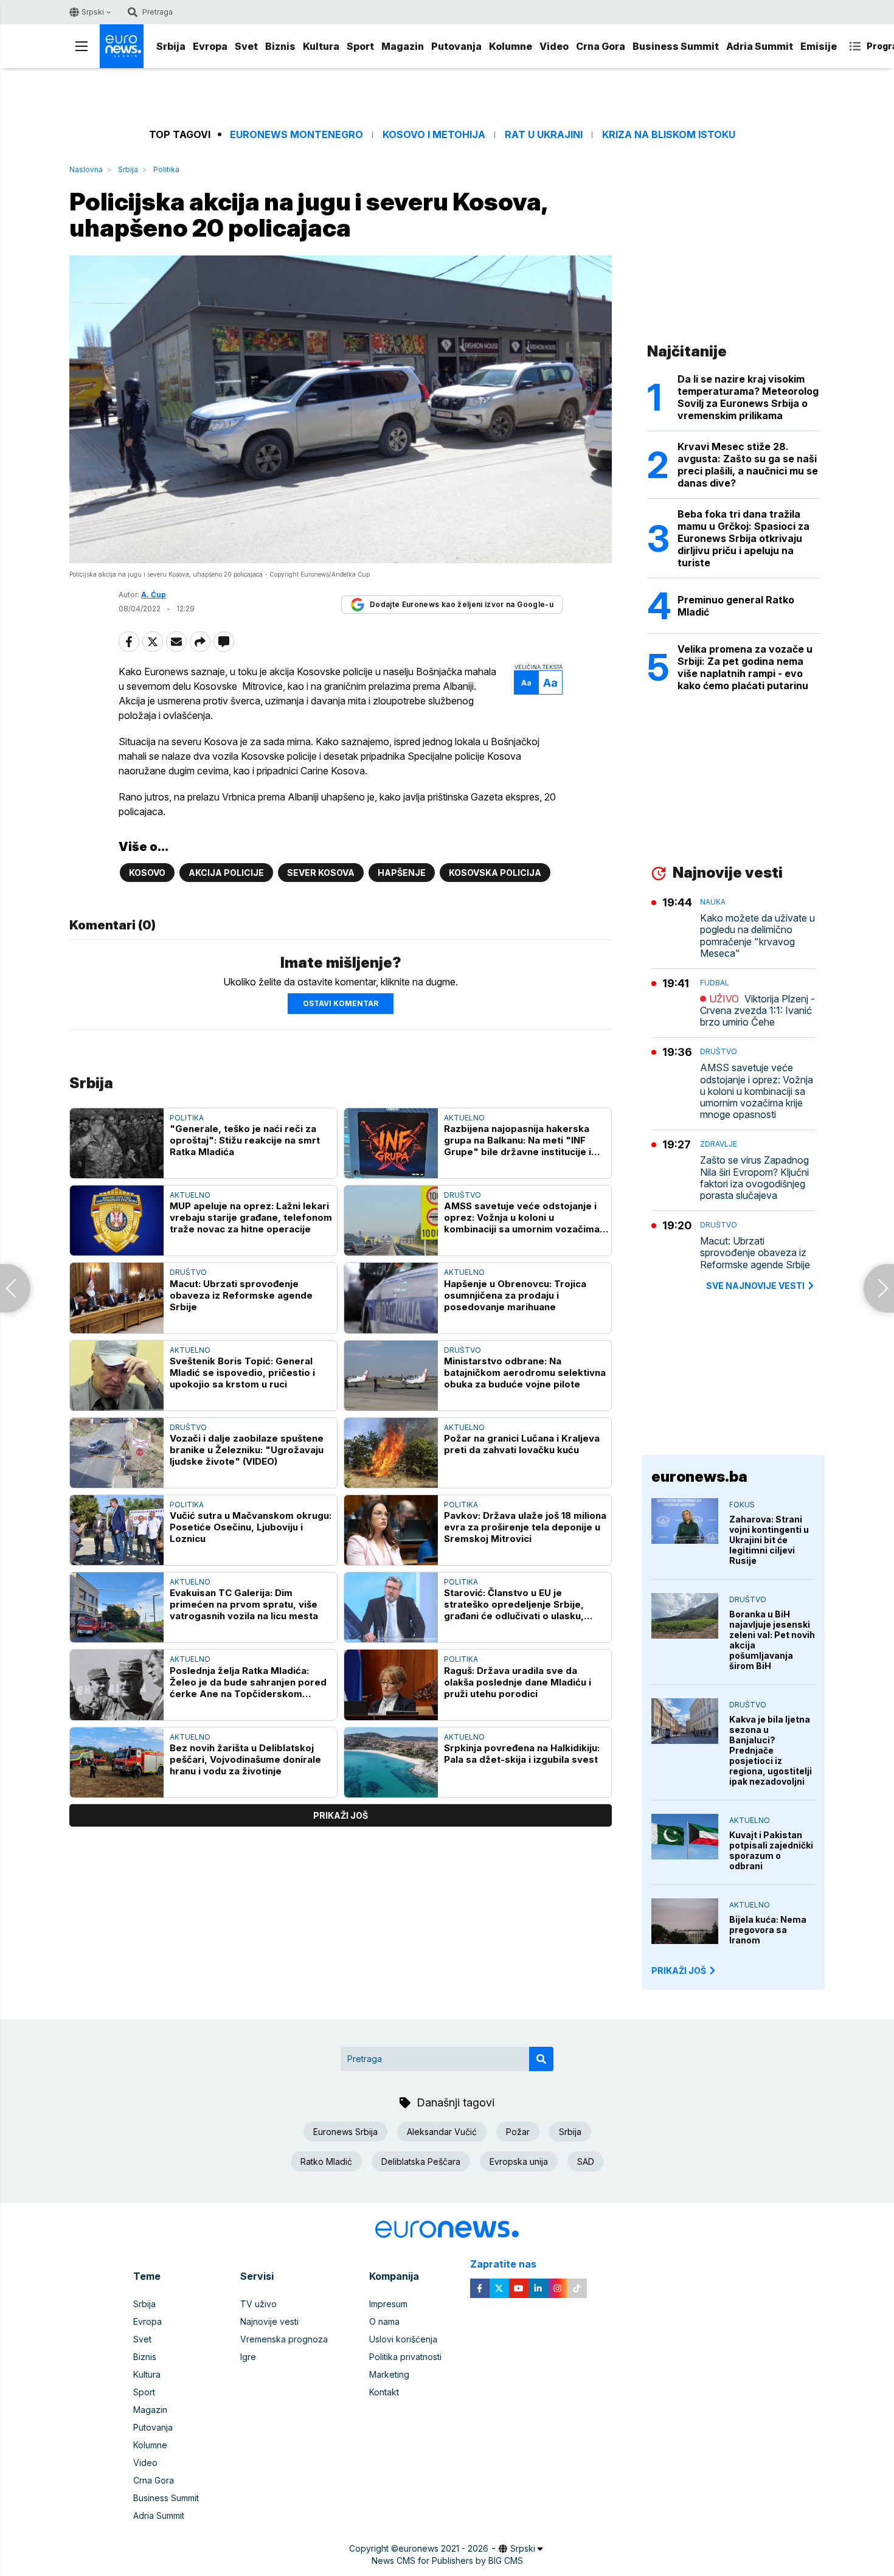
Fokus (742, 1505)
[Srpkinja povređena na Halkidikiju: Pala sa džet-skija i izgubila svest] (391, 1762)
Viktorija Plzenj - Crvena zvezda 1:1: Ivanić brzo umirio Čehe (757, 1011)
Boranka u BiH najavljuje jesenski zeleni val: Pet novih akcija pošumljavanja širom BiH (772, 1640)
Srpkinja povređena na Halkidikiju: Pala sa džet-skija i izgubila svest (522, 1754)
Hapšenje (402, 873)
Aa (526, 683)
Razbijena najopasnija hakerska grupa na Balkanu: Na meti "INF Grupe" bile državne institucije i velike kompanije (518, 1140)
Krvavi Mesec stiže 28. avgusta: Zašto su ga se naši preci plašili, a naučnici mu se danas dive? (748, 465)
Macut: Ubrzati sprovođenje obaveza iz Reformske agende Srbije (241, 1295)
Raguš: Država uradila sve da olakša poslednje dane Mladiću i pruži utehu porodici (518, 1682)
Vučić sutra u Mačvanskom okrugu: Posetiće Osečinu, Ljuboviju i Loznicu (251, 1527)
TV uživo (258, 2304)
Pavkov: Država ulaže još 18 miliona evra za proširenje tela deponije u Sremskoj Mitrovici (525, 1527)
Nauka (713, 902)
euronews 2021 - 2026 (443, 2548)
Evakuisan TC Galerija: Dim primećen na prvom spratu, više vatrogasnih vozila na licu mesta (244, 1604)
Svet (246, 46)
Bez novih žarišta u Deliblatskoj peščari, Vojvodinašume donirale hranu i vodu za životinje (245, 1759)
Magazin (403, 46)
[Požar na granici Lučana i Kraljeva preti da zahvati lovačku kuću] (391, 1453)
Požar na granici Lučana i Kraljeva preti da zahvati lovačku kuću (522, 1444)
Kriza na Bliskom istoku (669, 135)
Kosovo (147, 873)
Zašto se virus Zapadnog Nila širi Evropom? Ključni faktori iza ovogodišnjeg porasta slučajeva (754, 1178)
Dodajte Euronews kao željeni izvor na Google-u (462, 604)
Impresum (388, 2304)
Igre (248, 2357)
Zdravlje (719, 1144)
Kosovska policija (495, 873)
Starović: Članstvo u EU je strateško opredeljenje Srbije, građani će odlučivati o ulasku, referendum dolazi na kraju (514, 1604)
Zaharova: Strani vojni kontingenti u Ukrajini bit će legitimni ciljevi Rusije (769, 1540)
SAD (586, 2161)
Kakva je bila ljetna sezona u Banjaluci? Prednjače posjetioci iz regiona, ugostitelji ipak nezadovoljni (771, 1750)
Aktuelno (464, 1118)
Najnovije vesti (269, 2321)
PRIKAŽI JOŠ (679, 1970)
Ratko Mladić (326, 2161)
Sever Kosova (321, 873)
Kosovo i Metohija (434, 135)
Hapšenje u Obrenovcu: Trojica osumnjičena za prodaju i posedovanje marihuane (515, 1295)
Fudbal (715, 983)
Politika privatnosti (405, 2357)
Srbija (171, 46)
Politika (166, 169)
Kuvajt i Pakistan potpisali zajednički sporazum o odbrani (771, 1850)
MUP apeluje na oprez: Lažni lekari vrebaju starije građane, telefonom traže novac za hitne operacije (251, 1217)
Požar (518, 2132)
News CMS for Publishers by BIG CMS (447, 2560)
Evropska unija (519, 2161)
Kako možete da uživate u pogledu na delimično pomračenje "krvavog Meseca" (757, 936)
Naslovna (86, 169)
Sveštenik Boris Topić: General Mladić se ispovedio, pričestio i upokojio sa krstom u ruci (242, 1373)
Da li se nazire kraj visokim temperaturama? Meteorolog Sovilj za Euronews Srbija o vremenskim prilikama (748, 397)
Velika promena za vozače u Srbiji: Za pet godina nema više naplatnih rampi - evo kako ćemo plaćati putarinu (745, 667)
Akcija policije (226, 873)
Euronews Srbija (345, 2132)
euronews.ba (699, 1477)
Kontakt (384, 2392)
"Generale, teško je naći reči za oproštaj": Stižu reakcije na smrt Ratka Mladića (245, 1140)
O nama (384, 2321)
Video (554, 46)
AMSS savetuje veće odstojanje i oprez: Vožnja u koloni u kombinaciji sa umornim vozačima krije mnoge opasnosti (522, 1217)
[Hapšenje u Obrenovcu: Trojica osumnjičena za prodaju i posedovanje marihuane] (391, 1298)
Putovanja (456, 46)
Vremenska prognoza (284, 2339)
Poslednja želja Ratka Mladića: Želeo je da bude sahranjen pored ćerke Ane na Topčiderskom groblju (248, 1682)
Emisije (819, 46)
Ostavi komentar (341, 1003)
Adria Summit (760, 46)
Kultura (321, 46)
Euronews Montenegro (296, 135)
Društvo (463, 1195)
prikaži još (341, 1815)
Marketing (389, 2374)
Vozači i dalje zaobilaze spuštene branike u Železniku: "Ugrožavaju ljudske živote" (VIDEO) (247, 1450)
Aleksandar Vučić (442, 2132)
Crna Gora (601, 46)
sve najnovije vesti (755, 1286)
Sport (360, 46)
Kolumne (511, 46)
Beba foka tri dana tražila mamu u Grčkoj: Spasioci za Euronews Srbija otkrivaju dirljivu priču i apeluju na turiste (743, 538)
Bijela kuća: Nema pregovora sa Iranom (768, 1930)
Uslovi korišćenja (403, 2339)
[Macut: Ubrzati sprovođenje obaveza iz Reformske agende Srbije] (117, 1298)
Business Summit (676, 46)
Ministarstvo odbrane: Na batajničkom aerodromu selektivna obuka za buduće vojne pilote (525, 1373)
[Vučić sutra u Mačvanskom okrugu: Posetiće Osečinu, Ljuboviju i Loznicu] (117, 1530)
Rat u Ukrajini (544, 135)
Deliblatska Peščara (421, 2161)
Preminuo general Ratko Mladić (736, 606)
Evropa (210, 46)
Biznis (280, 46)
